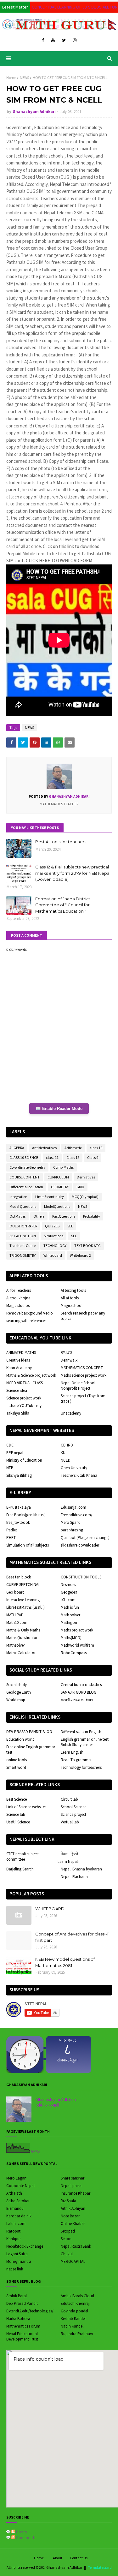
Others (39, 1216)
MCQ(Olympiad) (85, 1197)
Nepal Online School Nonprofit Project (78, 1386)
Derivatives (86, 1177)
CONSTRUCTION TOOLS (81, 1577)
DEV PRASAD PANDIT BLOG (29, 1732)
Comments (26, 2537)
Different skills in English (81, 1732)
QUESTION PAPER (23, 1226)
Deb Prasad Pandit (22, 2303)
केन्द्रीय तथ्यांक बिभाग (77, 1700)
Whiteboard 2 (80, 1255)
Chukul (67, 2254)
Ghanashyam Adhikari (34, 112)
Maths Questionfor (22, 1638)
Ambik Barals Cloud (77, 2296)
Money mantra (19, 2261)
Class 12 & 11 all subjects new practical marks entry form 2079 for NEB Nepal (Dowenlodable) (73, 873)
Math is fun (70, 1607)
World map (16, 1700)
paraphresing (72, 1530)
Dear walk (69, 1360)
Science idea (17, 1390)
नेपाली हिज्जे (69, 1854)
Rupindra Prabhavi (77, 2334)
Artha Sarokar (18, 2201)
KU (63, 1453)
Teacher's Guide (22, 1246)
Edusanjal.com (73, 1507)
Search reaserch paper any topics (83, 1316)
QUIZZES (52, 1226)
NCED (66, 1460)
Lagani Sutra (17, 2254)
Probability (92, 1216)
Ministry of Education (24, 1460)
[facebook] (43, 40)
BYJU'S (66, 1353)
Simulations (53, 1236)
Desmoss (68, 1585)
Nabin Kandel (72, 2326)
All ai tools (70, 1298)
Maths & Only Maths (23, 1630)
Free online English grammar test (31, 1750)
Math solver (70, 1615)
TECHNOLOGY (55, 1246)
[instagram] (75, 40)
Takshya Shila (18, 1413)
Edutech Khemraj (75, 2303)
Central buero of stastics (81, 1685)
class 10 (96, 1148)
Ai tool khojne (18, 1298)
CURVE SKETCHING (22, 1585)
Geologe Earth (19, 1692)
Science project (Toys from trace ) (83, 1398)
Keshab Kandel (73, 2319)
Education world (20, 1739)
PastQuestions (64, 1216)
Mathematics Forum (23, 2326)
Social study (17, 1685)
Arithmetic (73, 1148)
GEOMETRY (60, 1187)
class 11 (52, 1157)
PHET (11, 1538)
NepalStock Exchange (25, 2246)
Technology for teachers (81, 1767)
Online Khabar (73, 2224)
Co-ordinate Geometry (27, 1167)
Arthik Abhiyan (73, 2208)
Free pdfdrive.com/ (77, 1515)
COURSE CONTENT (25, 1177)
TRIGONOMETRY (22, 1255)
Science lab (16, 1814)
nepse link (15, 2269)
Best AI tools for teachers (61, 842)
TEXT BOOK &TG (87, 1246)
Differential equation (26, 1187)
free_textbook (18, 1522)
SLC (74, 1236)
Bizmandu (15, 2208)
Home (11, 78)
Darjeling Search (20, 1869)
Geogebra (69, 1592)
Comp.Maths (63, 1167)
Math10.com (17, 1622)
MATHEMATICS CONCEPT (82, 1368)
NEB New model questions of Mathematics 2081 (65, 1962)
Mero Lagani (17, 2178)
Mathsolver (16, 1645)
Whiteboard (53, 1255)
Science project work (24, 1398)
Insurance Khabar (76, 2193)
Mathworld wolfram (77, 1645)
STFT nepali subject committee (22, 1857)
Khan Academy (19, 1368)
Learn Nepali (68, 1861)
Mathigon (69, 1622)
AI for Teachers (19, 1290)
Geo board (15, 1592)
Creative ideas (18, 1360)
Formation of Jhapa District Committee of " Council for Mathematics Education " (63, 905)
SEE (70, 1226)
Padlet (12, 1530)
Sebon (66, 2239)
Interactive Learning (23, 1600)
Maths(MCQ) (71, 1638)
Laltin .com (16, 2224)
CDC (10, 1445)
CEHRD (67, 1445)
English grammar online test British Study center (85, 1742)
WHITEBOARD (50, 1909)
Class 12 (73, 1157)
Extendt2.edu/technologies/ (30, 2311)
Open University (74, 1468)
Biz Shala (68, 2201)
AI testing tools (73, 1290)
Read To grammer (76, 1760)
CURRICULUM (58, 1177)
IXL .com (68, 1600)
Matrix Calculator (21, 1653)
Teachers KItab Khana (79, 1475)
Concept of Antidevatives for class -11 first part (72, 1937)
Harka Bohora (18, 2319)
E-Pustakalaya (19, 1507)
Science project (73, 1814)
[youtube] (53, 40)
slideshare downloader (80, 1545)
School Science (73, 1807)
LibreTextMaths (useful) (25, 1607)
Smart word (16, 1767)
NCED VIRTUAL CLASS (25, 1383)
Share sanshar (73, 2178)
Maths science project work (84, 1375)
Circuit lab (69, 1799)
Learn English (72, 1752)
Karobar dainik (19, 2216)
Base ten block (19, 1577)
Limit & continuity (50, 1197)
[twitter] (64, 40)
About (58, 2558)
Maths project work (77, 1630)
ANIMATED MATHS (21, 1353)
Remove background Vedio (30, 1313)
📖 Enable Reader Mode (59, 1109)
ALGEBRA (17, 1148)
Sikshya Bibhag (19, 1475)
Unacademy (71, 1413)
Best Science (17, 1799)
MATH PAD (15, 1615)
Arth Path (14, 2193)
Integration (18, 1197)
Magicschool (72, 1306)
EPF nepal (15, 1453)
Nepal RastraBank (76, 2246)
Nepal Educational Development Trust (22, 2336)
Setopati (68, 2231)
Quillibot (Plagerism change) (85, 1538)
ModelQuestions (57, 1206)
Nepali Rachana (74, 1877)
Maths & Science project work (31, 1375)
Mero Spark (70, 1522)
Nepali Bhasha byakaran (81, 1869)
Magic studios (18, 1306)
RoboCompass (74, 1653)
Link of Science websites (26, 1807)
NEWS (24, 78)
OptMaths (17, 1216)
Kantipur (14, 2239)
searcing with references (26, 1321)
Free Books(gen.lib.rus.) (26, 1515)
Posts (21, 2532)
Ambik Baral (17, 2296)
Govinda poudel (74, 2311)
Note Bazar (70, 2216)
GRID (80, 1187)
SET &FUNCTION (23, 1236)
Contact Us (79, 2558)
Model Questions (23, 1206)
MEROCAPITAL (73, 2261)
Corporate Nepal (20, 2186)
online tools (17, 1760)
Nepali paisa (71, 2186)
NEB (10, 1468)
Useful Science (18, 1822)
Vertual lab (70, 1822)
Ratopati (14, 2231)
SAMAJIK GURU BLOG (79, 1692)
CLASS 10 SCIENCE (24, 1157)
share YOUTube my (25, 1406)
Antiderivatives (44, 1148)
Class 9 (93, 1157)
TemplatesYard (100, 2567)
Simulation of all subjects (28, 1545)
